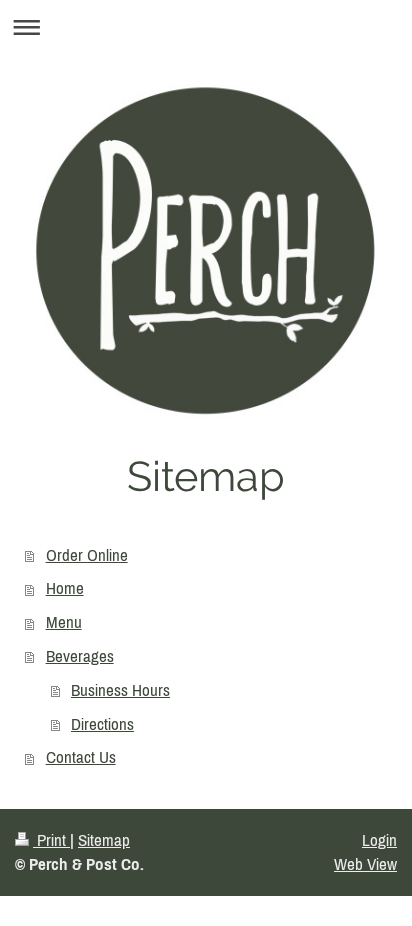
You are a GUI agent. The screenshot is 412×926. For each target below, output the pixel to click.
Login (379, 840)
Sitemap (104, 840)
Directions (102, 724)
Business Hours (120, 690)
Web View (365, 864)
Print (51, 840)
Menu (64, 622)
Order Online (87, 555)
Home (65, 588)
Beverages (80, 656)
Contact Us (81, 757)
